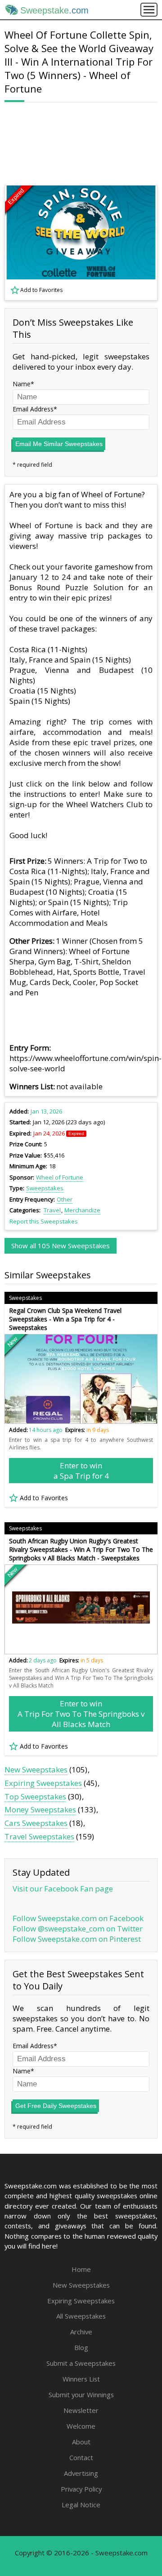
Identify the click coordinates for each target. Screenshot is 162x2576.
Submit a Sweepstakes (81, 2363)
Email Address (33, 409)
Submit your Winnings (81, 2395)
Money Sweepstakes (40, 1809)
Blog (81, 2347)
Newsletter (81, 2410)
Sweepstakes (45, 1188)
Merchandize (82, 1210)
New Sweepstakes (36, 1770)
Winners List (81, 2379)
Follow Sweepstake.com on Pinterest (77, 1939)
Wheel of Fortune (60, 1177)
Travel (52, 1210)
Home (81, 2269)
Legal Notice (81, 2505)
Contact (81, 2457)
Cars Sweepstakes (36, 1823)
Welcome (81, 2426)
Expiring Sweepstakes (43, 1783)
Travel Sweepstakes (39, 1836)
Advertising (81, 2473)
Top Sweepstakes (35, 1796)
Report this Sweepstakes (44, 1221)
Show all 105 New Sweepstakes (61, 1246)
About (81, 2442)
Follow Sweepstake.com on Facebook (78, 1918)
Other (65, 1199)
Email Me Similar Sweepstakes (59, 444)
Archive (81, 2332)
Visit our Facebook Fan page (63, 1889)
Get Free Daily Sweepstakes (56, 2106)
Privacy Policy (81, 2489)
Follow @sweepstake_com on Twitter (78, 1929)
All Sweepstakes (81, 2316)
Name (22, 384)
